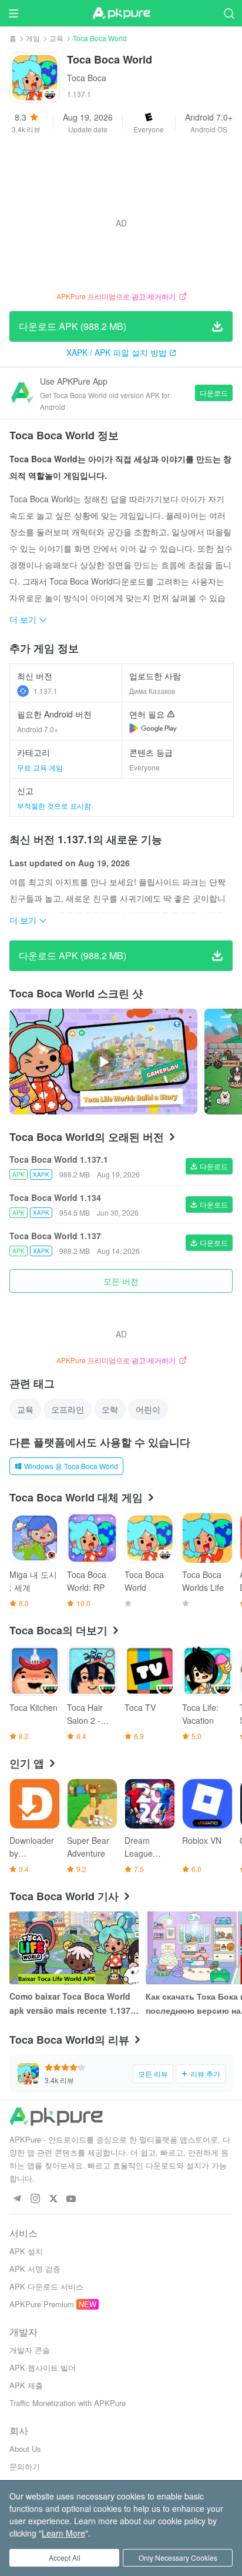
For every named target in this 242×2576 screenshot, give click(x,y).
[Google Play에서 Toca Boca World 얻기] (153, 728)
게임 (33, 38)
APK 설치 (26, 2251)
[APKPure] (121, 14)
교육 (56, 38)
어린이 (148, 1409)
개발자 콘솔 (30, 2350)
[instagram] (35, 2199)
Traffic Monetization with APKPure (68, 2403)
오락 (110, 1409)
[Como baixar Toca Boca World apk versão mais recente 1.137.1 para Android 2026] (74, 1948)
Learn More (63, 2533)
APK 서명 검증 (35, 2269)
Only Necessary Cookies (178, 2557)
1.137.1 (46, 691)
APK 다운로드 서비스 (46, 2286)
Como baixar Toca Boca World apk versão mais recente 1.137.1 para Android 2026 (73, 2004)
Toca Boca (87, 78)
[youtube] (71, 2199)
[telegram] (17, 2199)
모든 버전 (121, 1281)
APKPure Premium (42, 2304)
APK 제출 (26, 2385)
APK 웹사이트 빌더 (43, 2368)
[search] (229, 13)
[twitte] (53, 2199)
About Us (25, 2449)
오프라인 (68, 1409)
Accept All (65, 2557)
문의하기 (25, 2466)
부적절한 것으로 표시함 (54, 805)
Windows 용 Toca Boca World (71, 1466)
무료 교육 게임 (40, 767)
